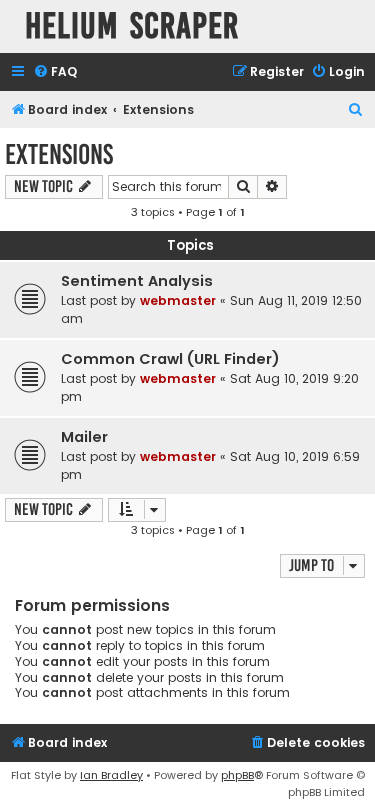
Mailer (84, 437)
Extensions (59, 154)
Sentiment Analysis (137, 281)
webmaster (178, 300)
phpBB (237, 775)
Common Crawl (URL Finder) (170, 359)
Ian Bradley (111, 775)
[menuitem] (55, 72)
